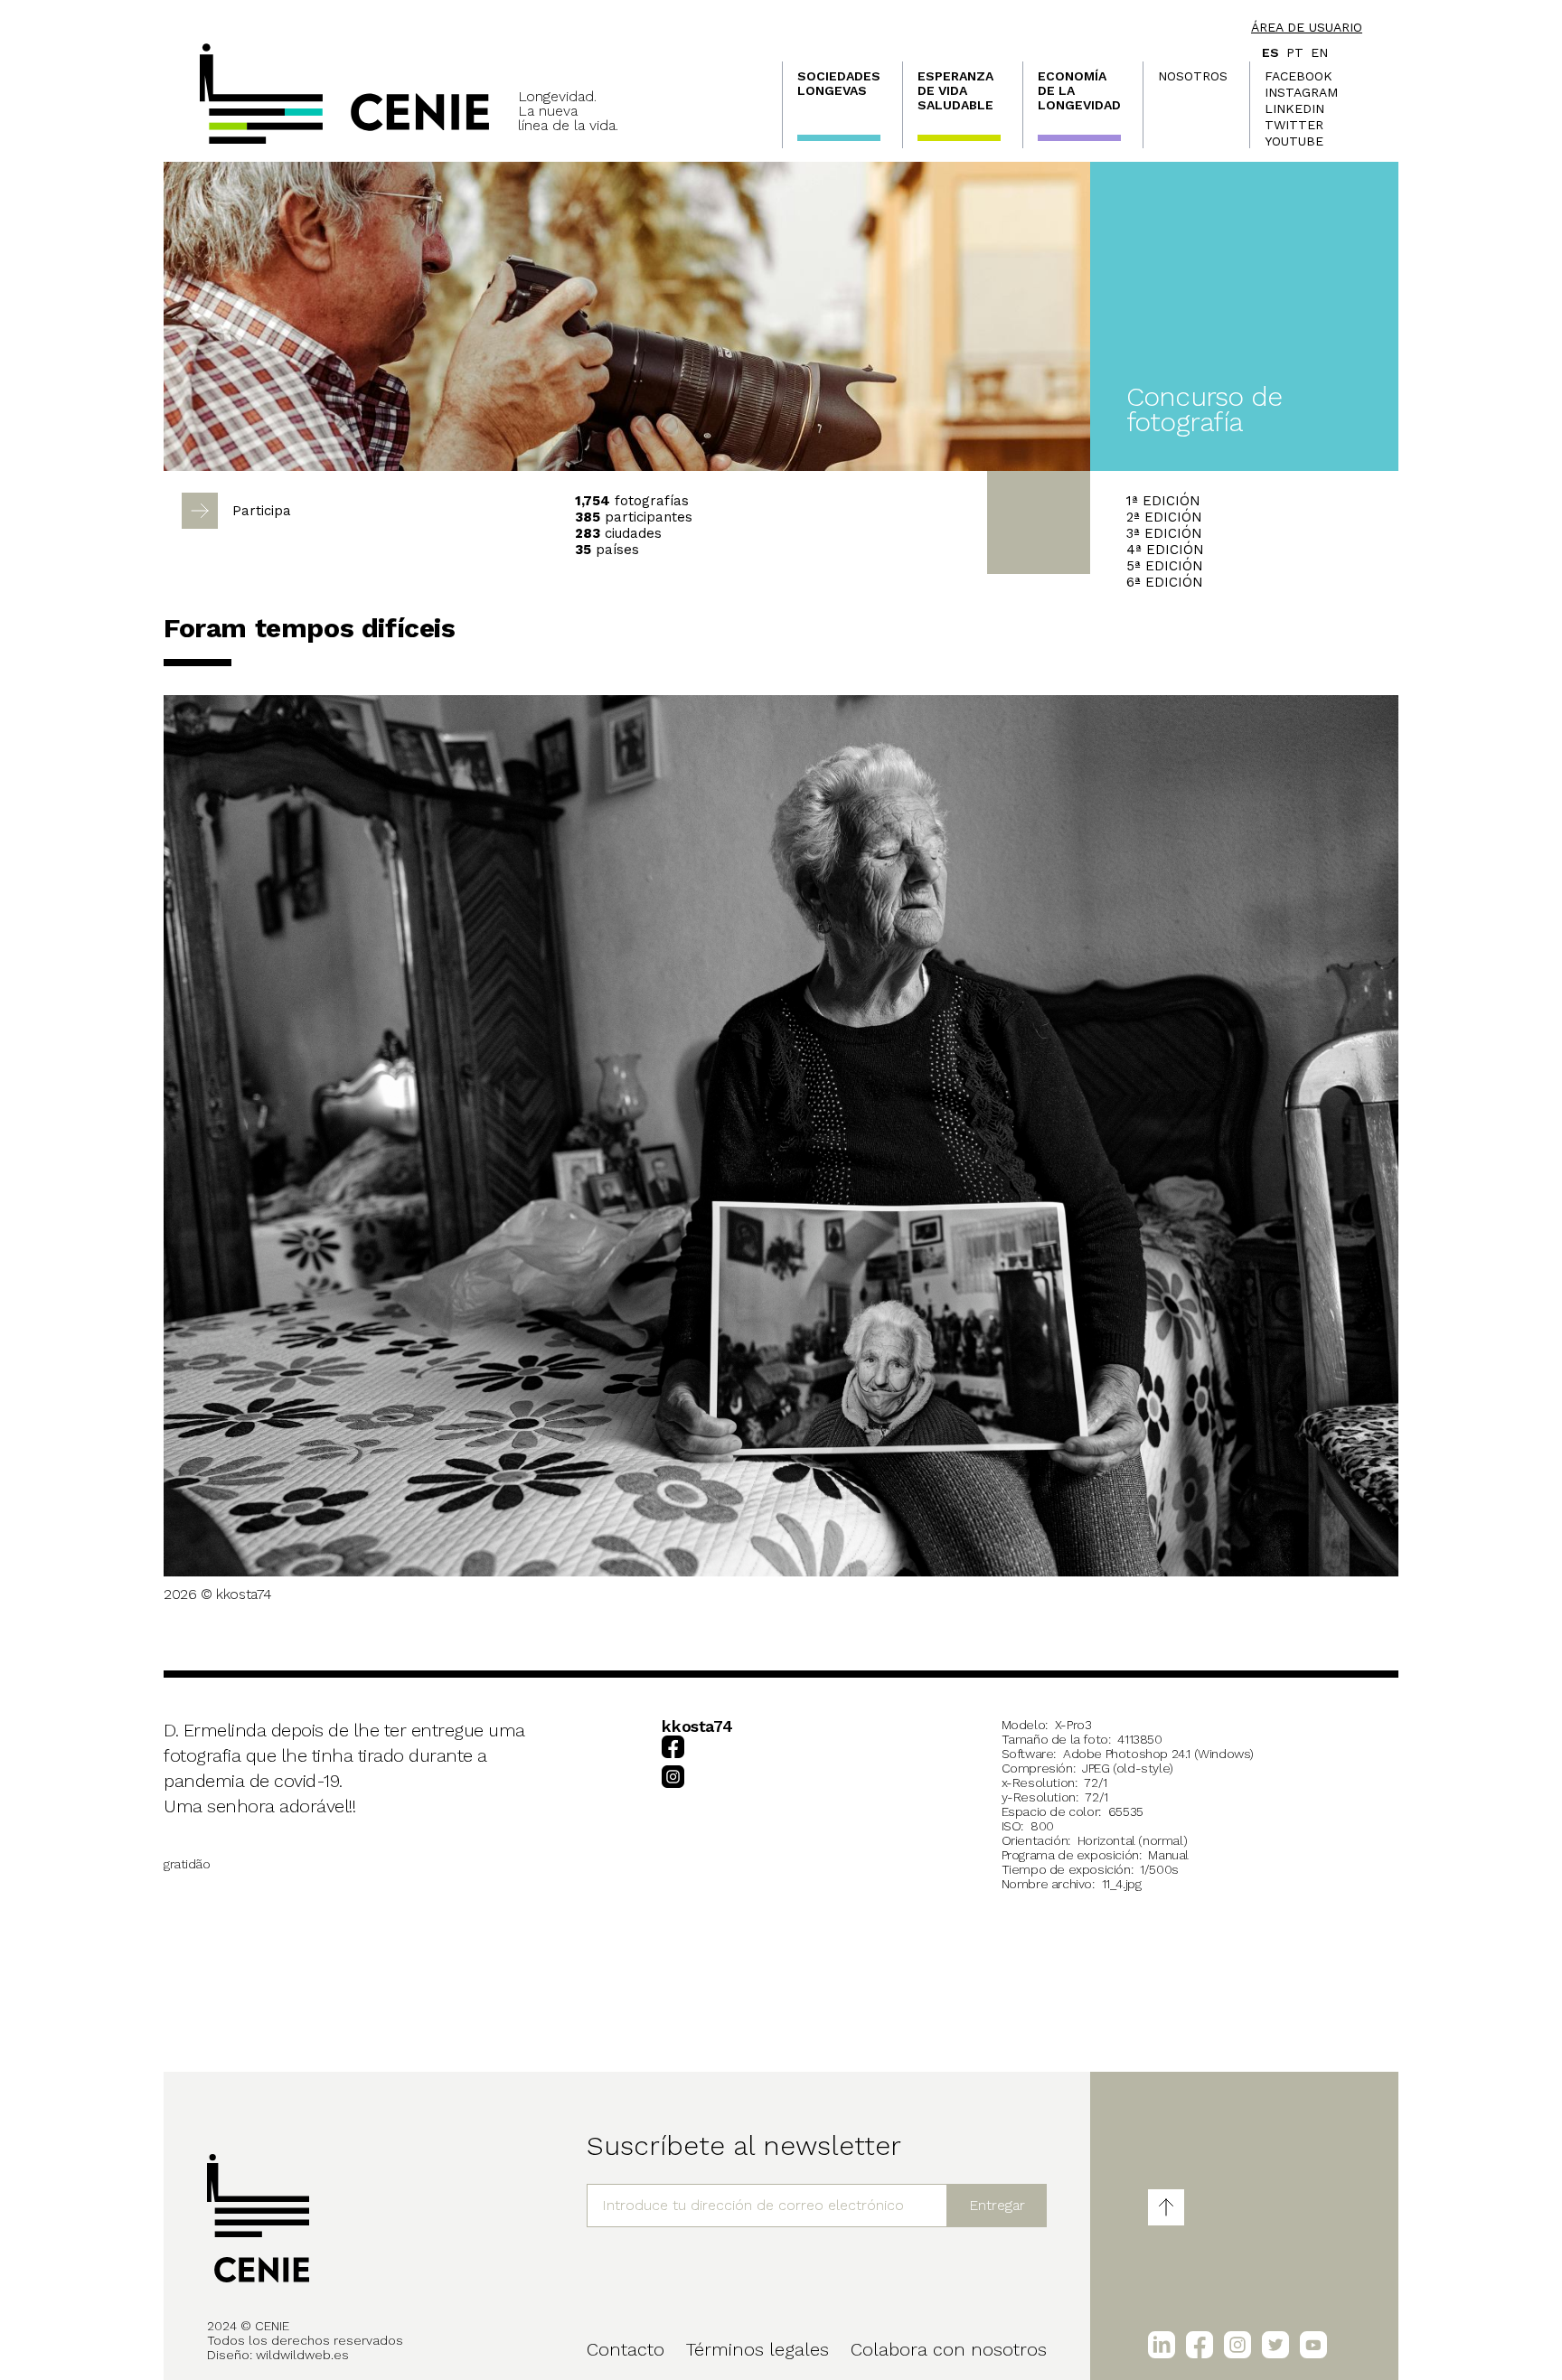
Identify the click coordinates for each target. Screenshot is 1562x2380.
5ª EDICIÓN (1165, 566)
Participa (262, 511)
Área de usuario (1307, 27)
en (1319, 52)
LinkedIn (1294, 108)
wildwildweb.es (302, 2355)
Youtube (1294, 141)
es (1270, 52)
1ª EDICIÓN (1163, 501)
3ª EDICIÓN (1164, 533)
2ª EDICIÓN (1164, 517)
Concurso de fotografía (1204, 409)
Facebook (1299, 76)
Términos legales (757, 2349)
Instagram (1301, 92)
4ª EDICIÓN (1165, 550)
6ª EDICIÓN (1165, 582)
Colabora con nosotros (949, 2349)
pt (1295, 52)
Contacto (626, 2349)
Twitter (1294, 125)
